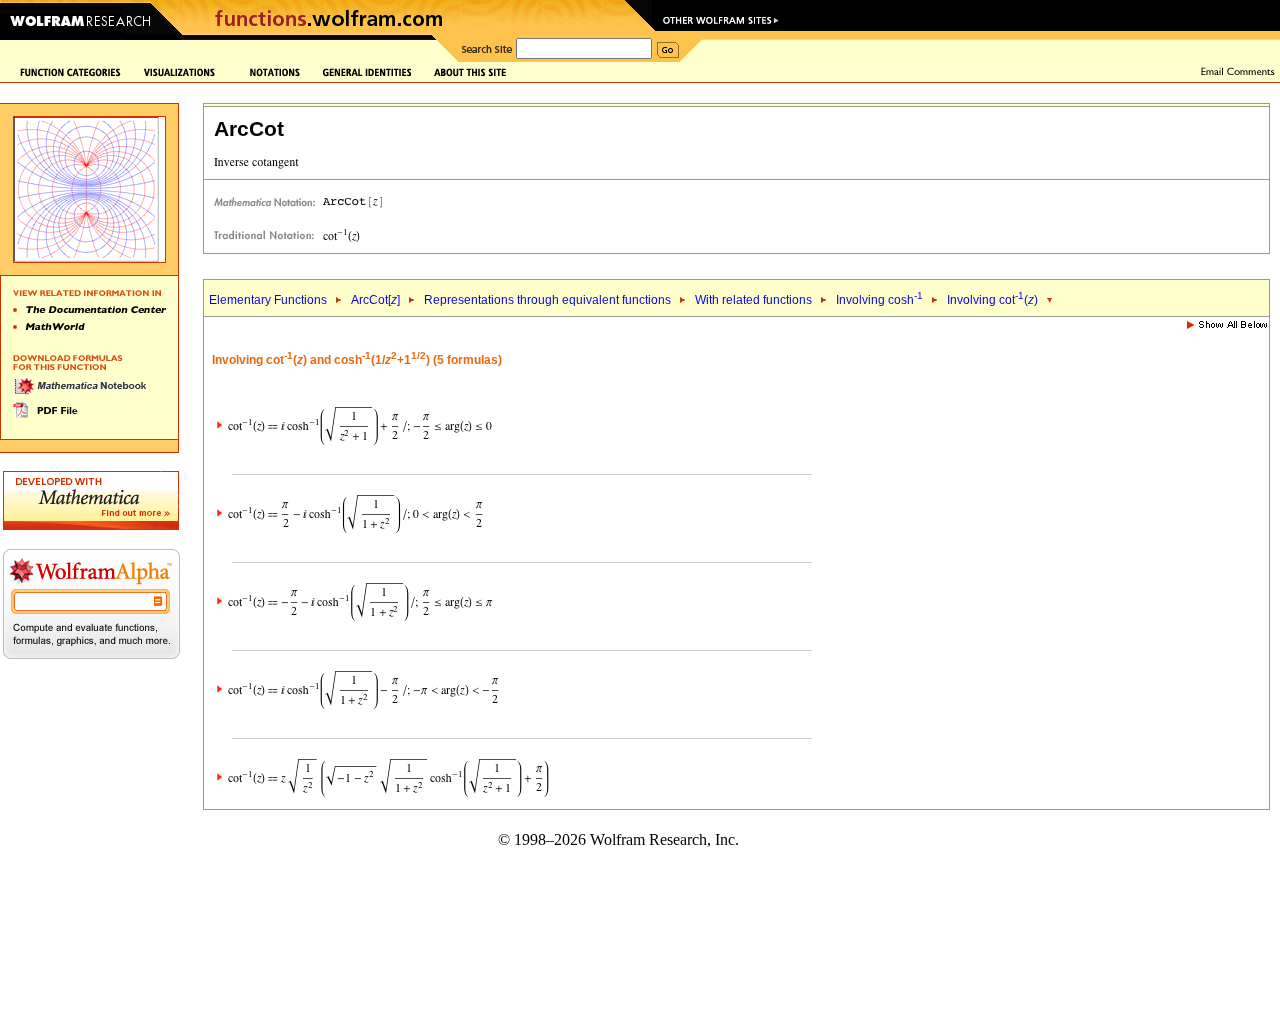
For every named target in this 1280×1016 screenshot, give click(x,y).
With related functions (753, 300)
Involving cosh (879, 300)
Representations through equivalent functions (547, 300)
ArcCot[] (375, 300)
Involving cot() (992, 300)
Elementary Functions (268, 300)
